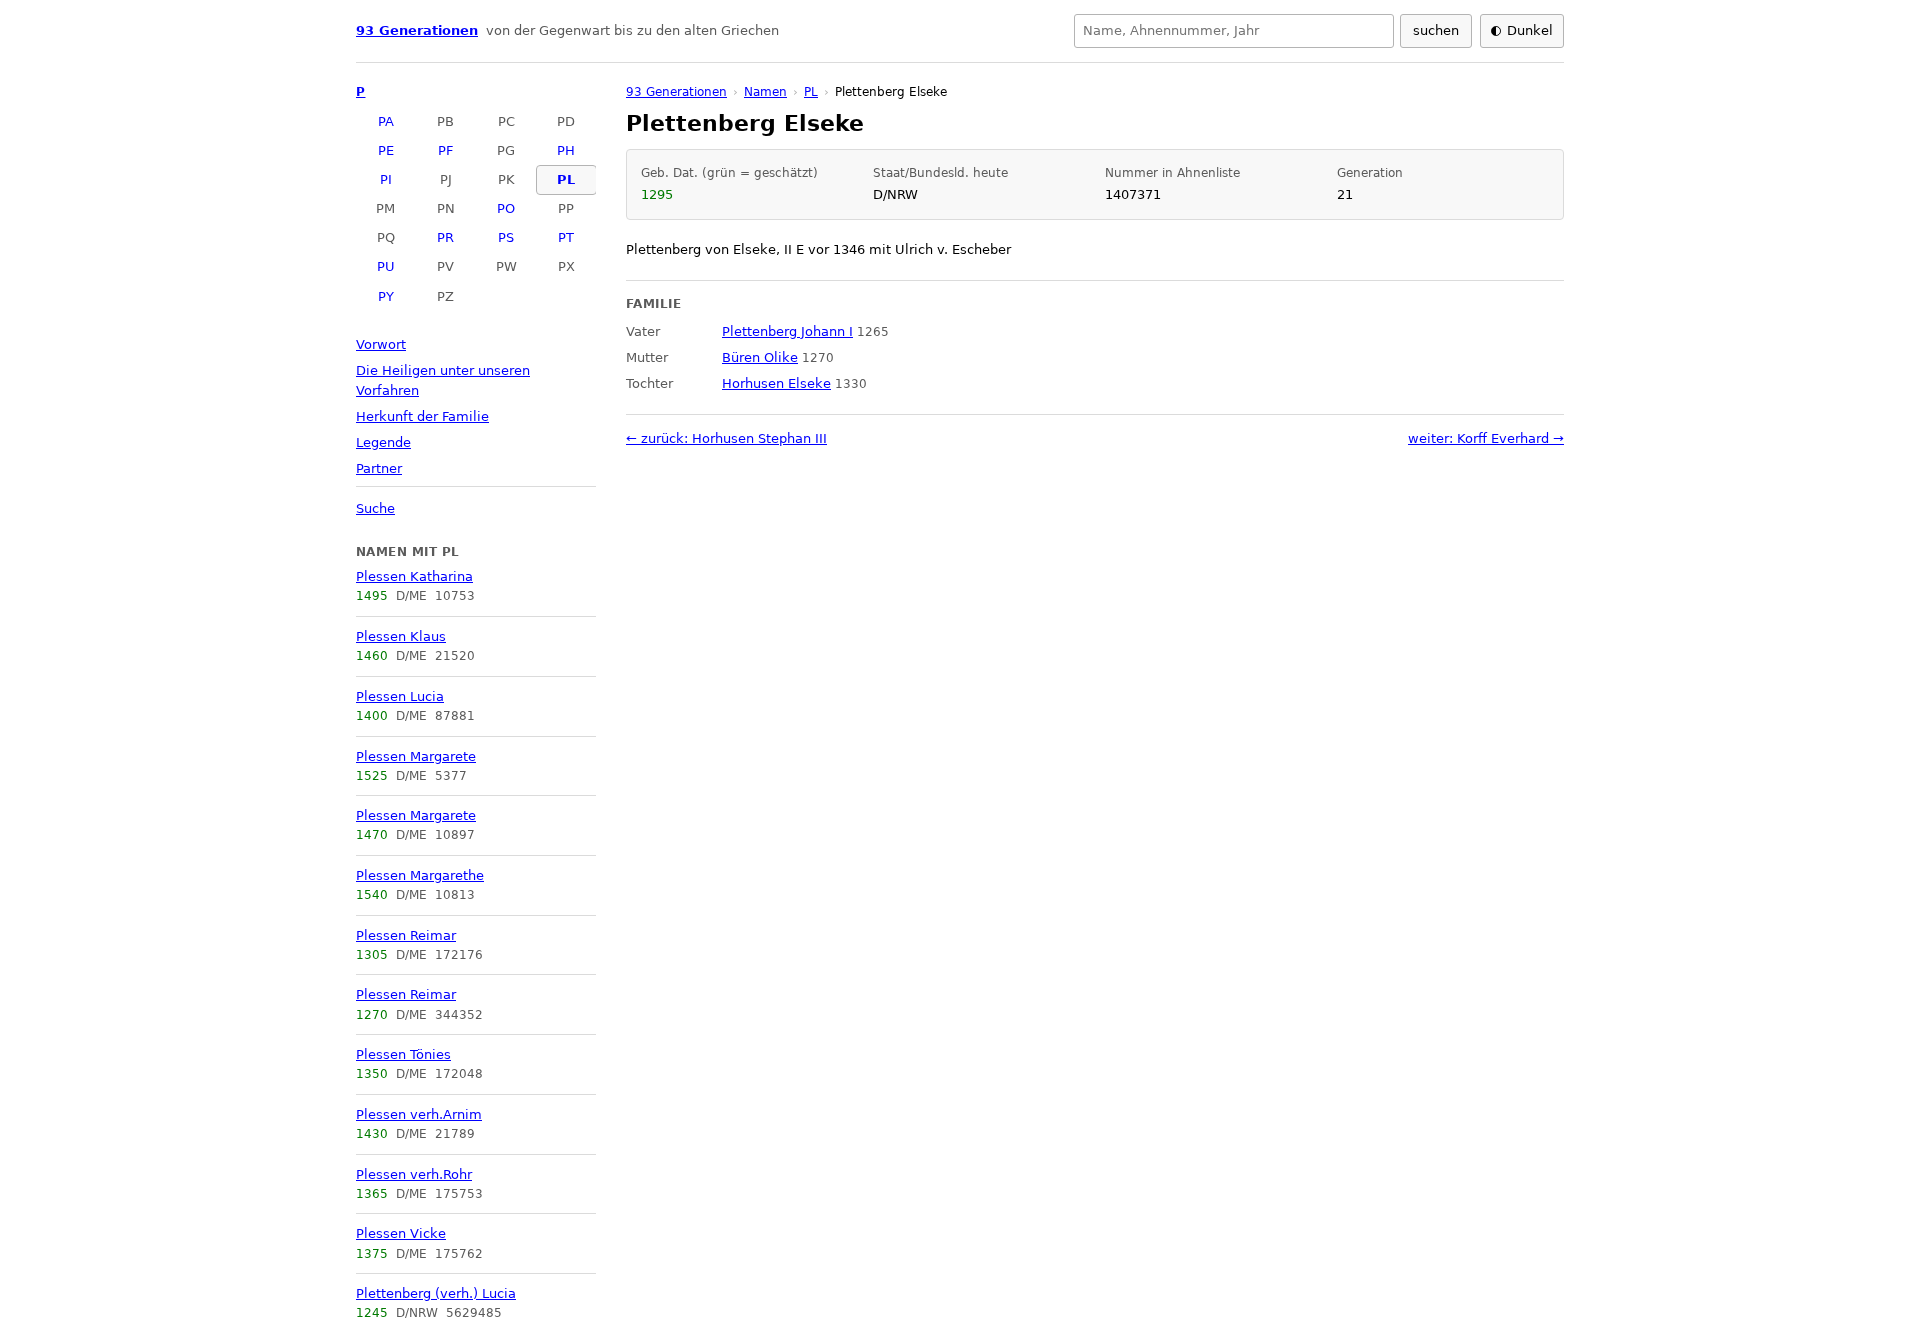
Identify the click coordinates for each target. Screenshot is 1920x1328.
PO (506, 208)
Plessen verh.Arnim (419, 1114)
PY (386, 296)
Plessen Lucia (400, 696)
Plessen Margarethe (420, 875)
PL (566, 179)
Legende (383, 442)
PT (566, 237)
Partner (379, 468)
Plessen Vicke (401, 1233)
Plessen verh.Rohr (414, 1174)
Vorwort (381, 344)
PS (506, 237)
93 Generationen (417, 30)
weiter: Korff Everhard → (1486, 438)
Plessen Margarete (416, 756)
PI (386, 179)
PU (386, 266)
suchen (1436, 30)
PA (386, 121)
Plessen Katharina (414, 576)
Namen (765, 92)
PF (445, 150)
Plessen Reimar (406, 935)
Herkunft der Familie (422, 416)
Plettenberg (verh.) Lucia (436, 1293)
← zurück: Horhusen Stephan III (726, 438)
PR (445, 237)
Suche (375, 508)
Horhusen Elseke (776, 383)
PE (386, 150)
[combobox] (1234, 31)
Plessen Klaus (401, 636)
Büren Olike (760, 357)
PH (566, 150)
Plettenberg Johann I (787, 331)
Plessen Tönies (403, 1054)
